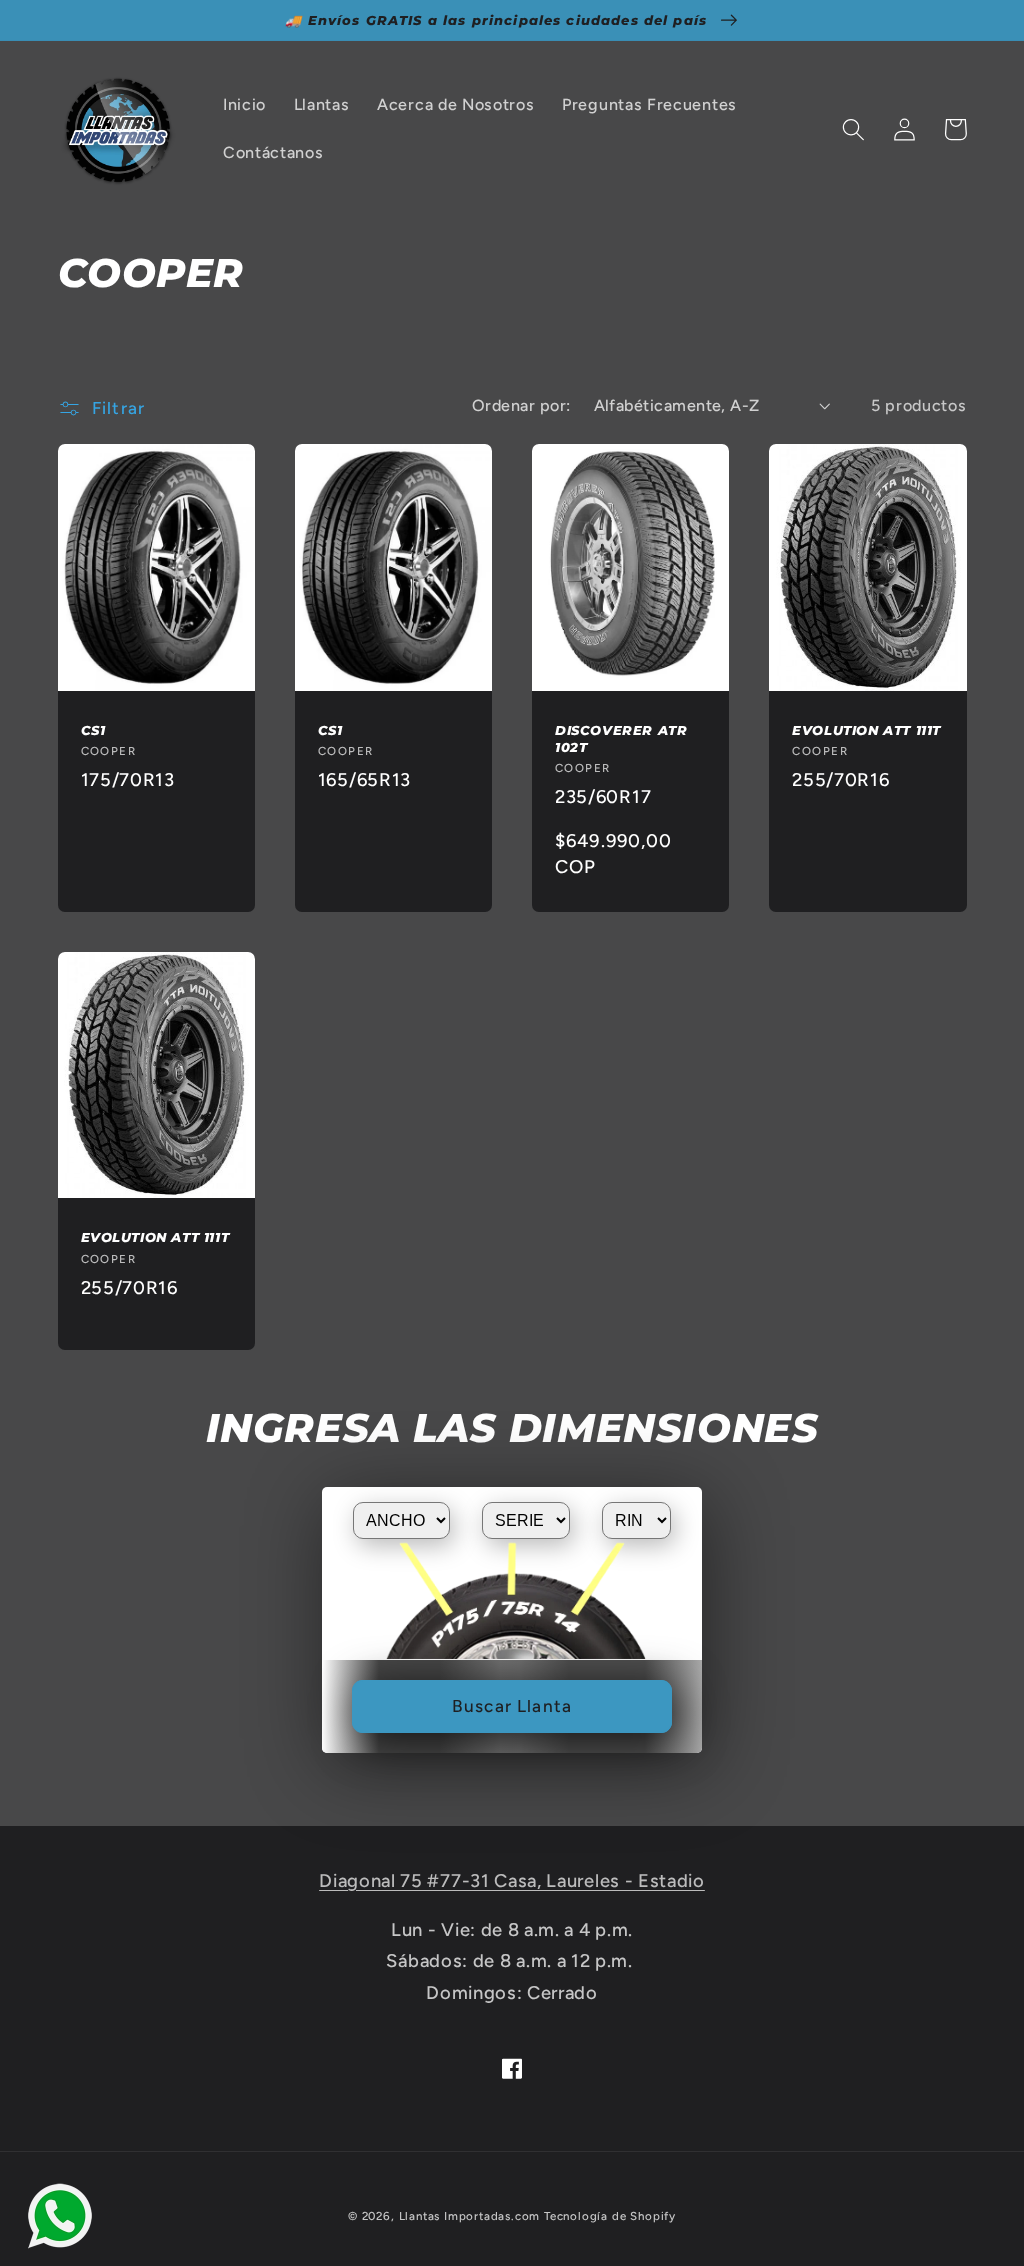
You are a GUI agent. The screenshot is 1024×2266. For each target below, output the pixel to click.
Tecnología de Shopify (610, 2216)
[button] (854, 129)
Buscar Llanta (512, 1706)
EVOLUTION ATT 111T (866, 730)
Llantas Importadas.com (470, 2216)
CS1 (93, 730)
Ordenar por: (521, 405)
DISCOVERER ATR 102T (621, 738)
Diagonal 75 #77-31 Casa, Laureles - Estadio (512, 1881)
